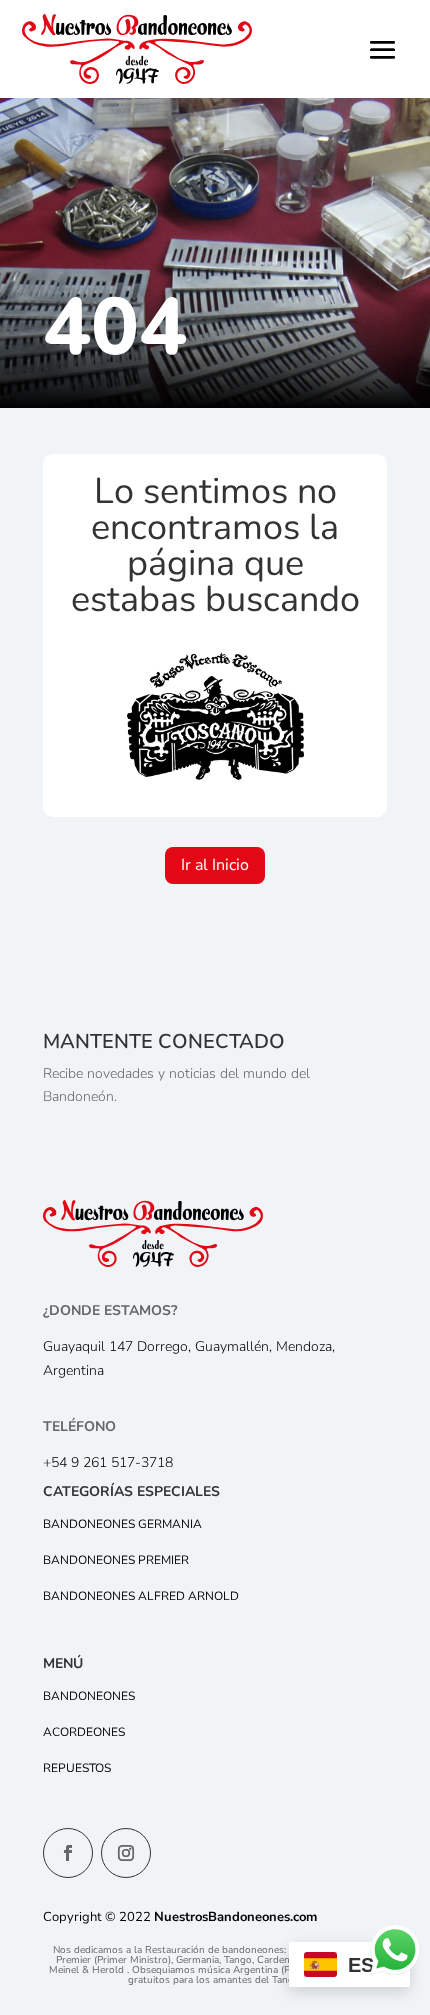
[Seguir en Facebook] (68, 1853)
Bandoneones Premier (116, 1560)
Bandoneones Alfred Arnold (141, 1596)
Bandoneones (89, 1696)
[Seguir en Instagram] (126, 1853)
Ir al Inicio (215, 865)
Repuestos (77, 1768)
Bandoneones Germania (122, 1524)
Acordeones (84, 1732)
